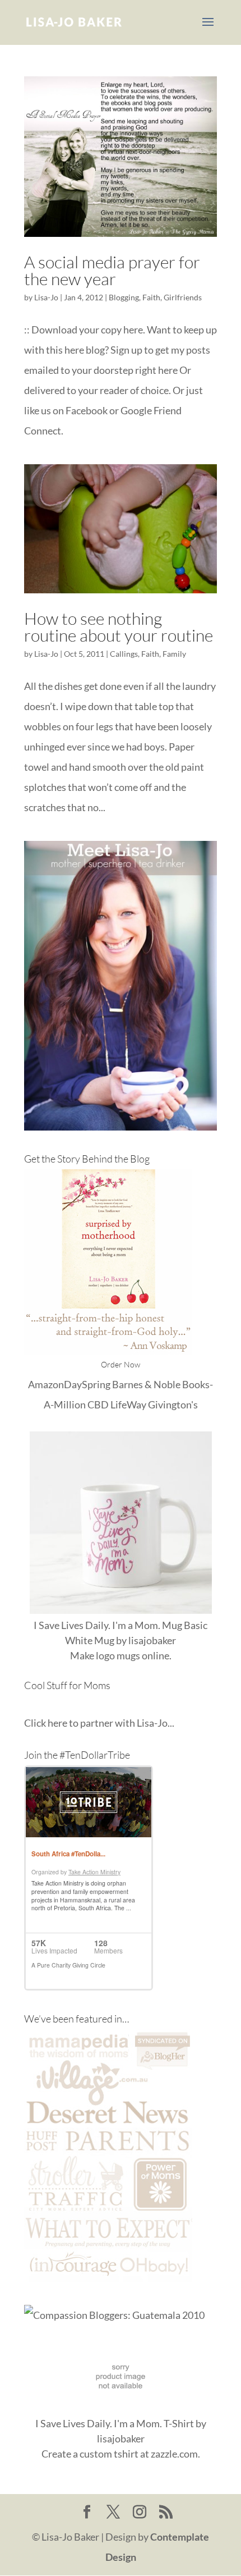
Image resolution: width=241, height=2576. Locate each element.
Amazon (46, 1384)
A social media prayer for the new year (112, 270)
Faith (151, 297)
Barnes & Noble (146, 1384)
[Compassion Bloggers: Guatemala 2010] (114, 2315)
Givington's (173, 1404)
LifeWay (128, 1404)
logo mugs (118, 1655)
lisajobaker (152, 1640)
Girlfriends (183, 297)
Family (174, 654)
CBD (98, 1404)
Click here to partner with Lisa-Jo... (99, 1723)
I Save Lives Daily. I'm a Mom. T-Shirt (115, 2423)
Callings (124, 654)
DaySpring (87, 1384)
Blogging (124, 297)
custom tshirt (109, 2454)
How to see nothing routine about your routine (119, 627)
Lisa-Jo (46, 297)
